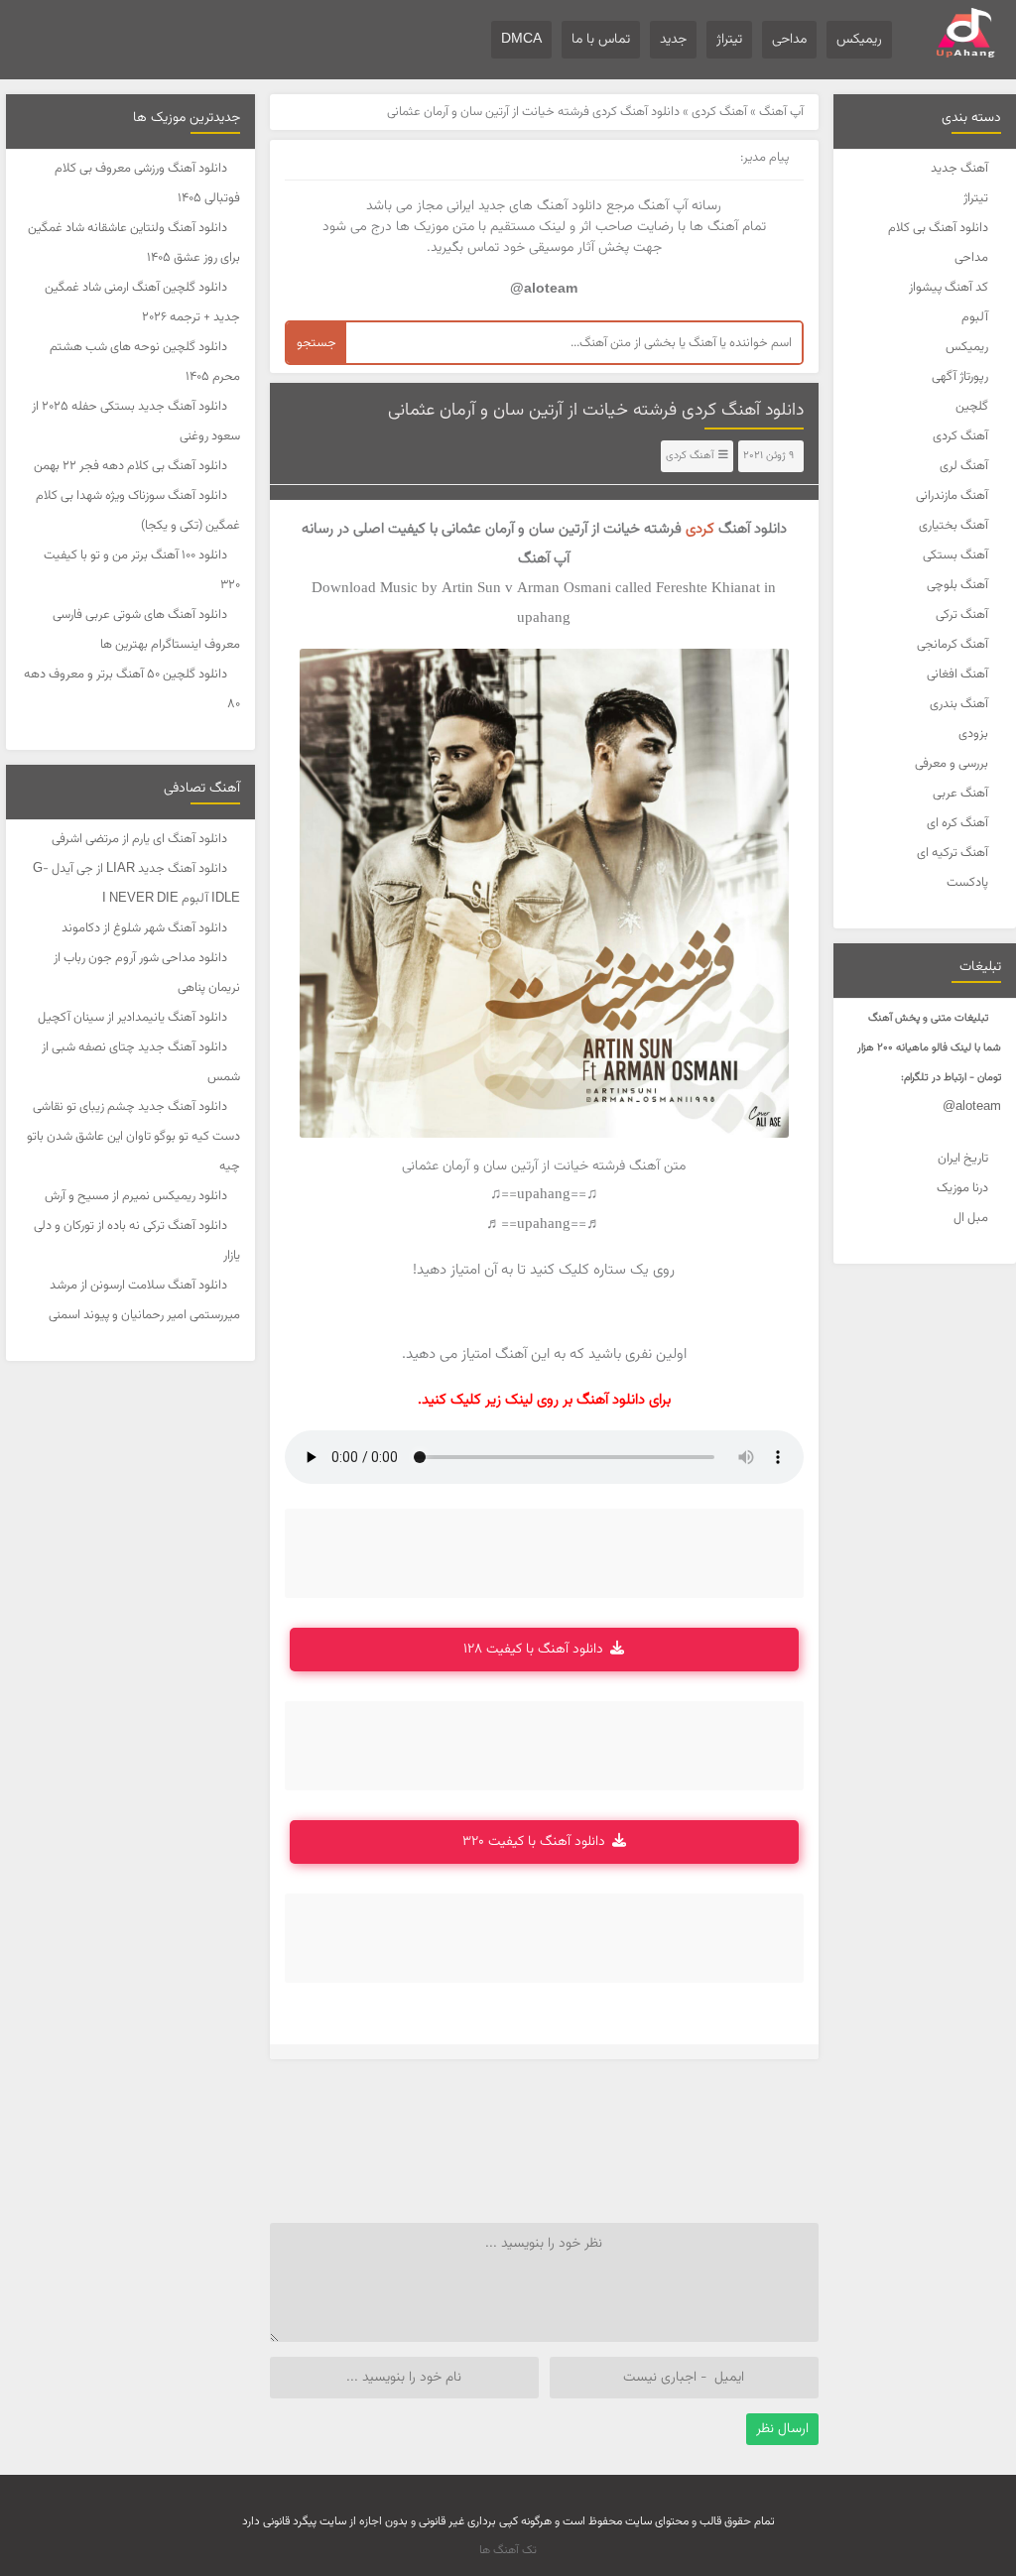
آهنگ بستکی (955, 555)
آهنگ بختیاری (953, 526)
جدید (673, 40)
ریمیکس (859, 40)
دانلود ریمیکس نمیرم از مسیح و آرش (136, 1196)
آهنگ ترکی (962, 615)
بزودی (973, 734)
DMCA (521, 40)
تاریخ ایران (963, 1159)
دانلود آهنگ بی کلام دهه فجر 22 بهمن (130, 466)
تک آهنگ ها (508, 2550)
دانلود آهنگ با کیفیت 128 (533, 1650)
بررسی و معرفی (952, 764)
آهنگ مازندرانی (952, 496)
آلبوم (975, 317)
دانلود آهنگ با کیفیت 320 (534, 1842)
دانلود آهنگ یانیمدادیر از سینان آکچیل (132, 1018)
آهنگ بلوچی (957, 585)
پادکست (967, 883)
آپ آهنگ (781, 112)
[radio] (606, 1312)
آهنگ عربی (960, 794)
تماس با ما (601, 40)
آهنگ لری (964, 466)
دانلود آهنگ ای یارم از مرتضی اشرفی (139, 839)
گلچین (972, 407)
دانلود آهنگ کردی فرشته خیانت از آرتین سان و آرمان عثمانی (596, 411)
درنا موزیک (962, 1188)
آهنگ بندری (959, 704)
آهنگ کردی (960, 436)
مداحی (789, 40)
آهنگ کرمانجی (952, 645)
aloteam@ (972, 1107)
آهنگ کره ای (957, 823)
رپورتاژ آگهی (960, 377)
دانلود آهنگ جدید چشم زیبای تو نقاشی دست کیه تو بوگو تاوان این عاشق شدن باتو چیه (133, 1137)
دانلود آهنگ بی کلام (938, 228)
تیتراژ (729, 40)
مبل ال (971, 1218)
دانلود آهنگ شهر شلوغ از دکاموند (144, 928)
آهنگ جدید (959, 169)
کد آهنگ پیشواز (949, 288)
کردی (700, 529)
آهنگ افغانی (957, 675)
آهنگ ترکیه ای (952, 853)
